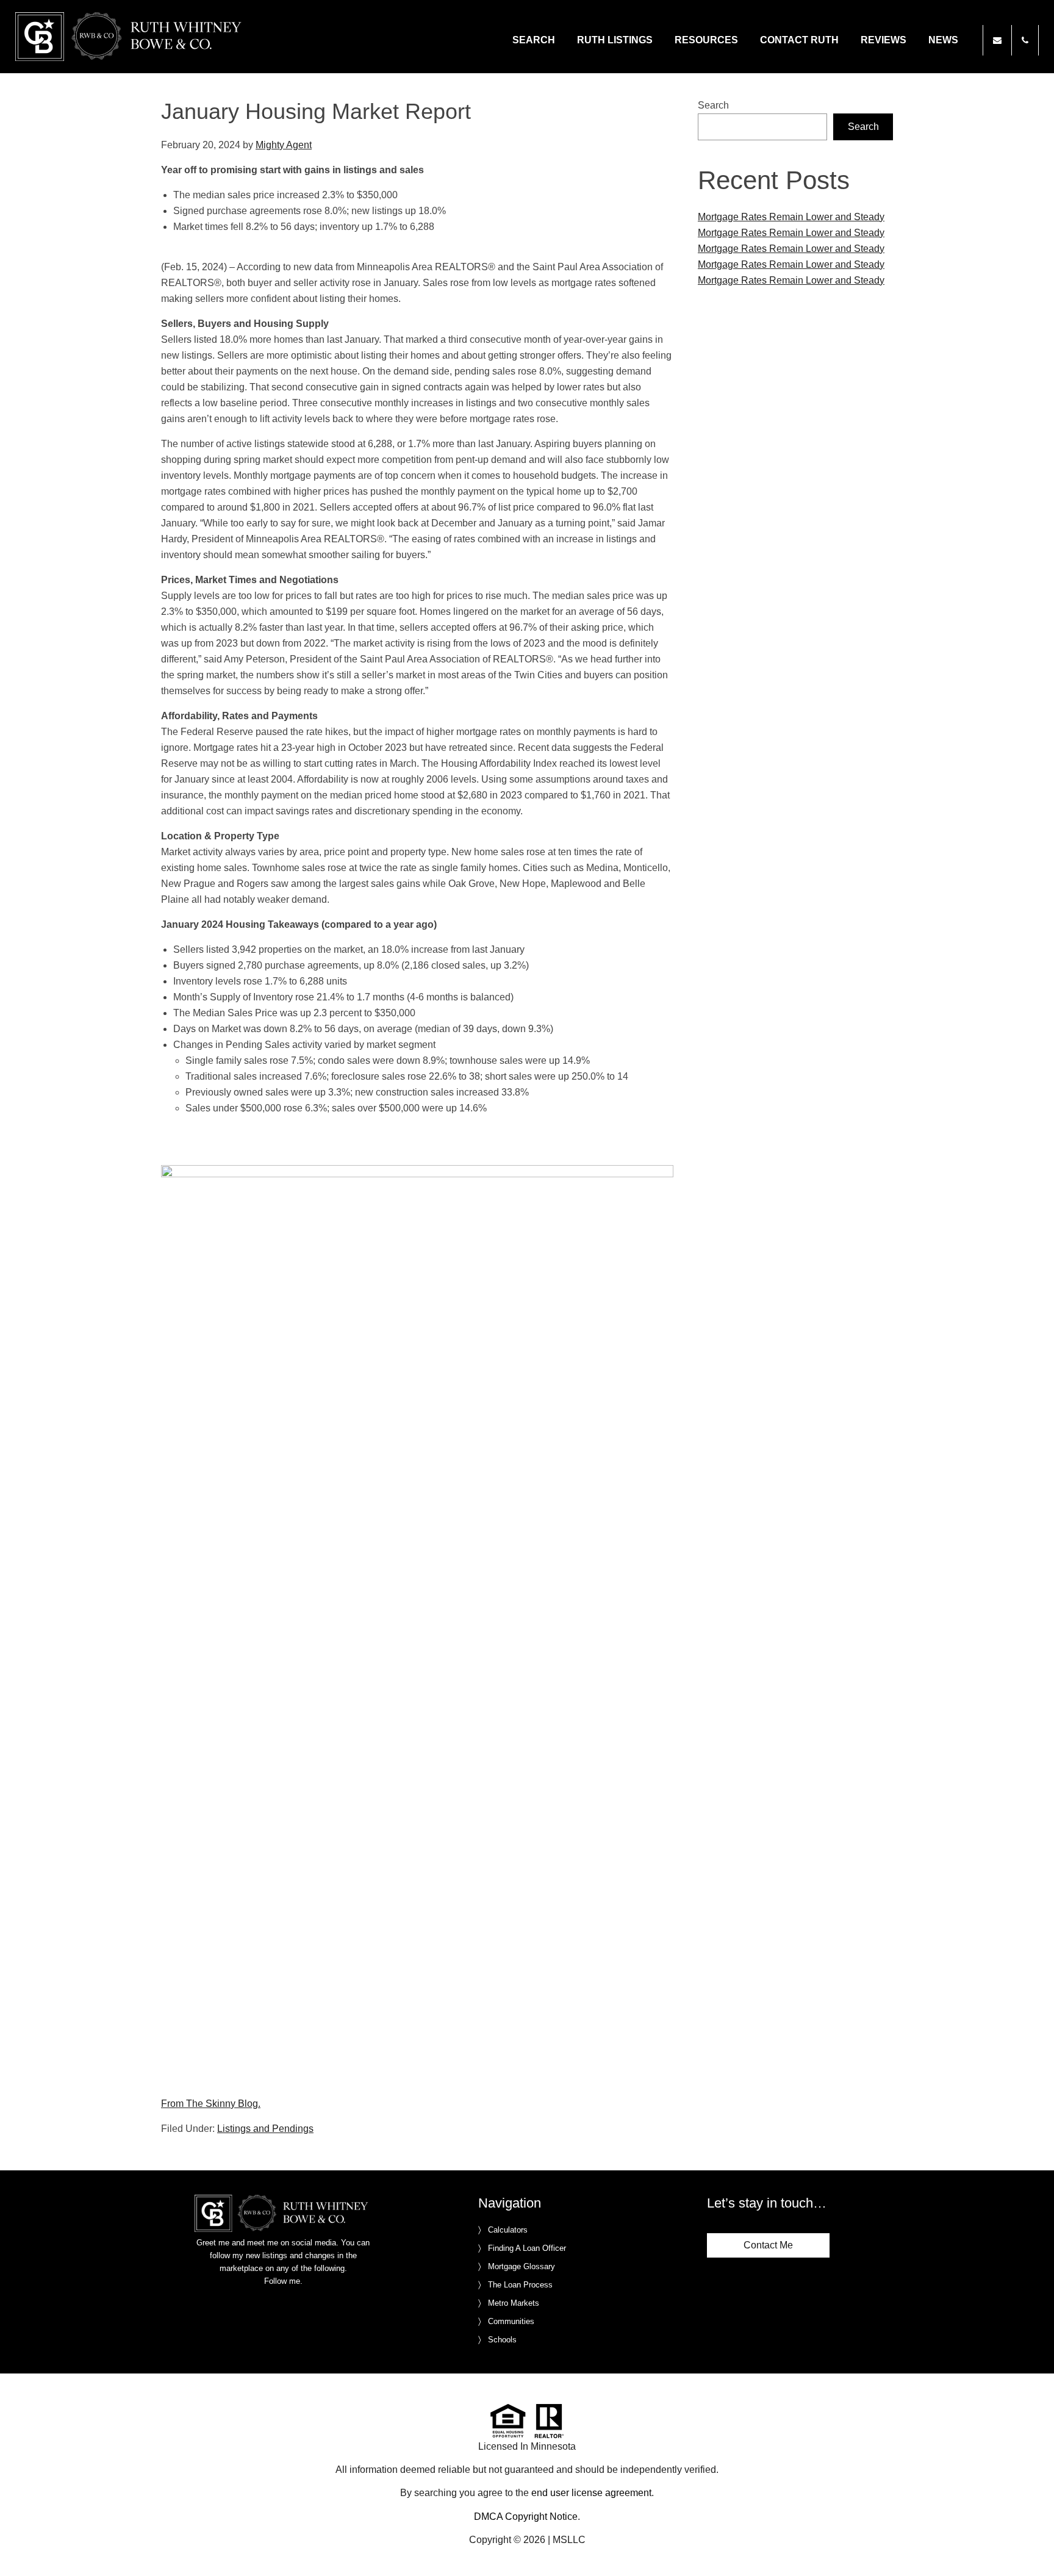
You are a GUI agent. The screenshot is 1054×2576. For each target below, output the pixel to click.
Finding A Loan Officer (527, 2248)
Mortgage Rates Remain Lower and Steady (791, 217)
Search (713, 105)
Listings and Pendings (265, 2129)
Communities (511, 2321)
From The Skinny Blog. (211, 2104)
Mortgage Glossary (522, 2266)
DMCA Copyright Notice (526, 2517)
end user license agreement (591, 2493)
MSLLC (569, 2540)
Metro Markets (514, 2303)
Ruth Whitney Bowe (131, 37)
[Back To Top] (1032, 2542)
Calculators (508, 2230)
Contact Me (768, 2245)
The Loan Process (520, 2285)
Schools (502, 2340)
